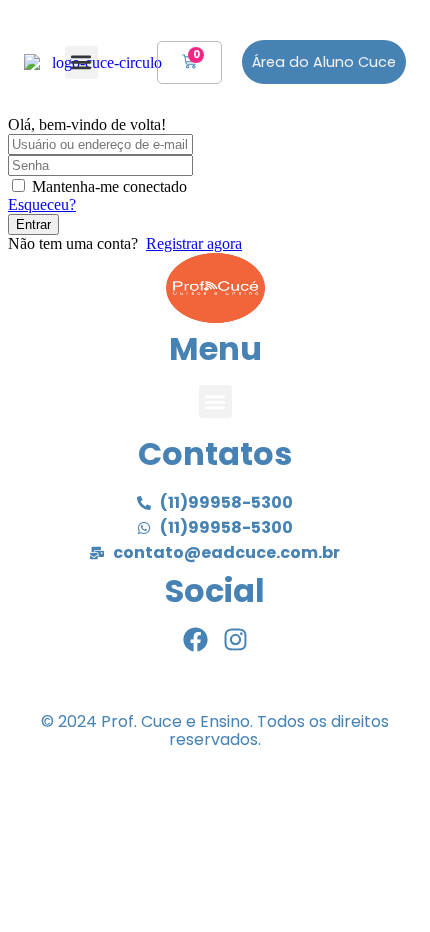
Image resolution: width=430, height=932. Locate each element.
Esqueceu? (42, 204)
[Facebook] (195, 639)
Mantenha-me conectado (109, 186)
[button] (81, 62)
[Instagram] (235, 639)
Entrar (33, 224)
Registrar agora (194, 243)
